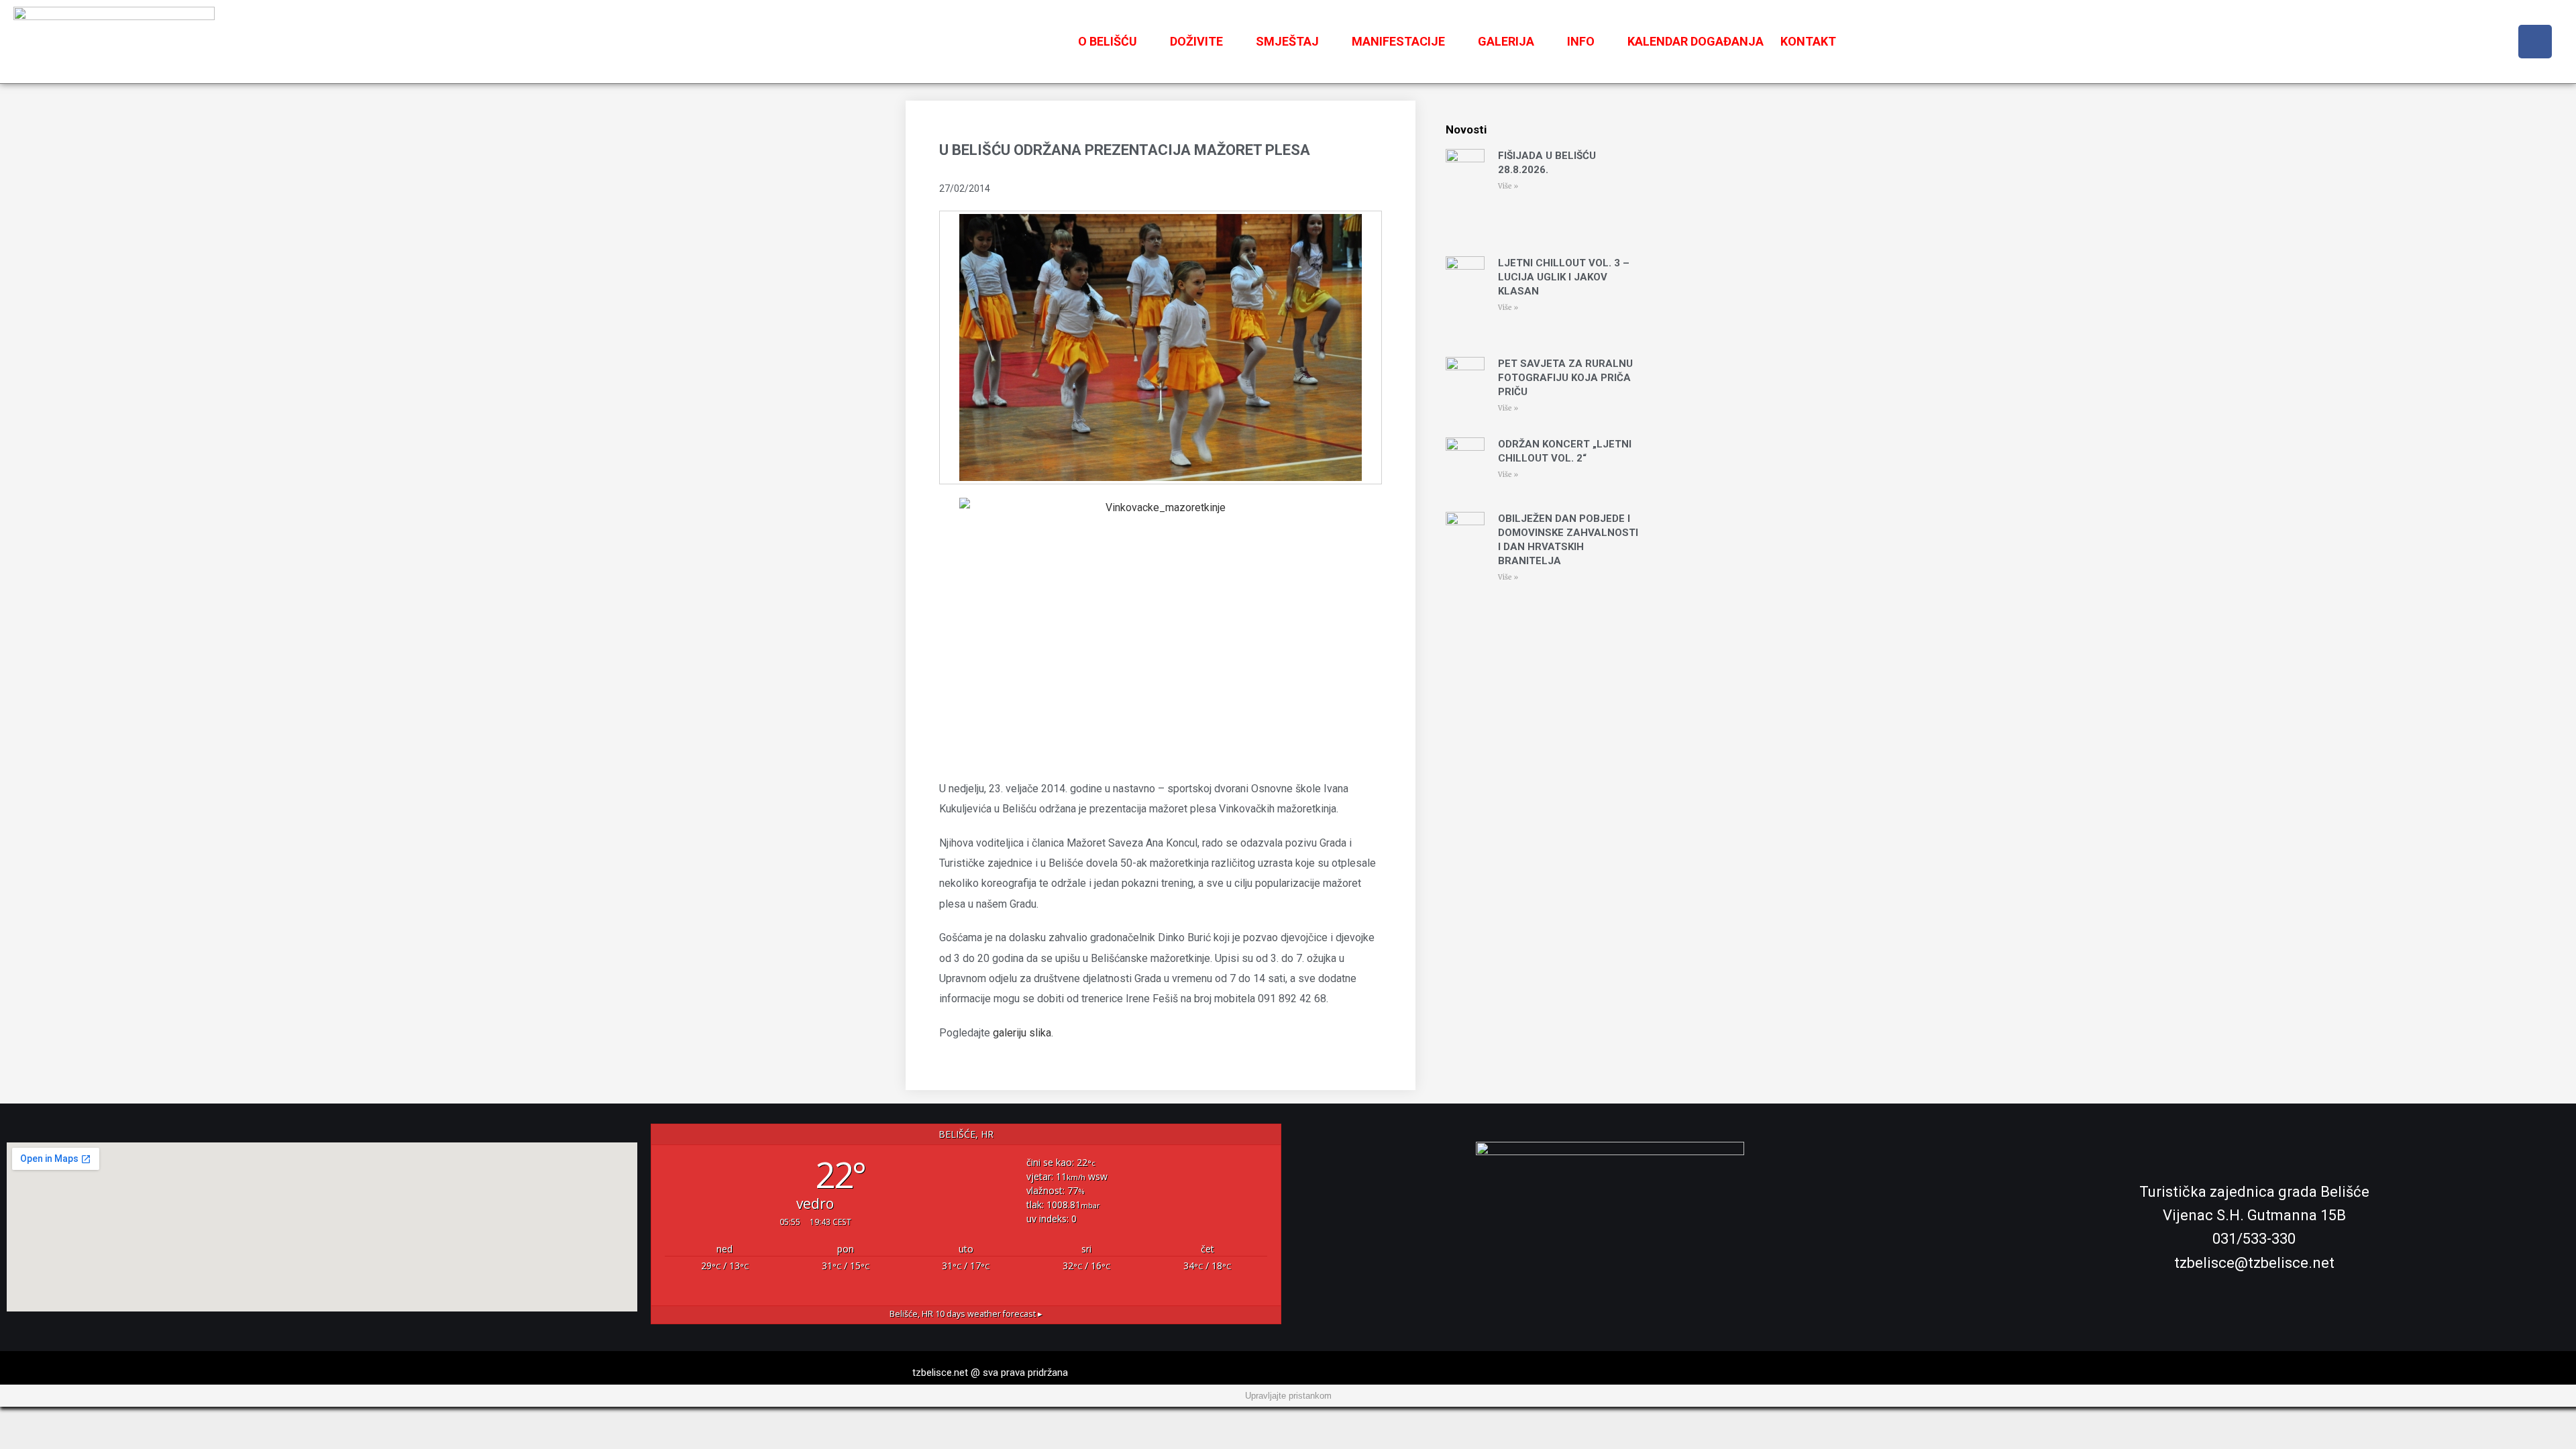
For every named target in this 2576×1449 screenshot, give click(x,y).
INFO (1581, 41)
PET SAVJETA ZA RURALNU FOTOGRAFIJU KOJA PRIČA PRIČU (1565, 378)
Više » (1508, 186)
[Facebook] (2535, 42)
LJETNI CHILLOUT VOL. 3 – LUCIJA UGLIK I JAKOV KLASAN (1564, 277)
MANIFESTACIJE (1398, 41)
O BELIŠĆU (1108, 41)
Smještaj (1287, 41)
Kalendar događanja (1696, 41)
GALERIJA (1506, 41)
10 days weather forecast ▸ (966, 1314)
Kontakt (1808, 41)
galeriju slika (1022, 1033)
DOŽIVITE (1196, 41)
